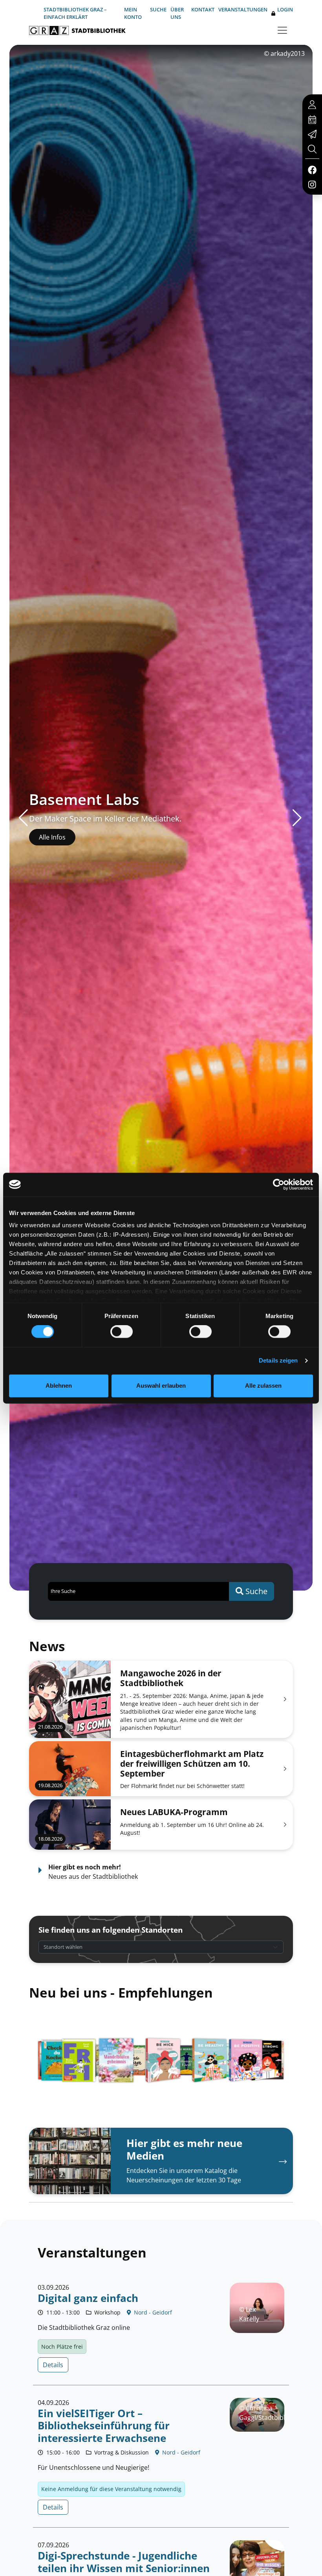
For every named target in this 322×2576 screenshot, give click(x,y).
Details (53, 2365)
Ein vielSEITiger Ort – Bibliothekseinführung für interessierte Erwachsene (104, 2426)
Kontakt (203, 9)
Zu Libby (51, 837)
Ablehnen (59, 1386)
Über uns (177, 13)
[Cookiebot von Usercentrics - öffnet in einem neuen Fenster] (279, 1184)
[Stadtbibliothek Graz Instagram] (312, 184)
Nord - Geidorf (152, 2312)
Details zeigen (278, 1361)
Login (285, 9)
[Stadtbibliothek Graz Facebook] (312, 169)
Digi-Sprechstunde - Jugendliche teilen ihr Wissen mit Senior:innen (124, 2562)
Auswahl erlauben (161, 1386)
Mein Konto (133, 13)
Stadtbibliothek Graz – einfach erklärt (75, 13)
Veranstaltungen (243, 9)
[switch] (122, 1332)
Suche (158, 9)
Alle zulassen (263, 1386)
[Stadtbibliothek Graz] (77, 30)
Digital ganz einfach (88, 2298)
